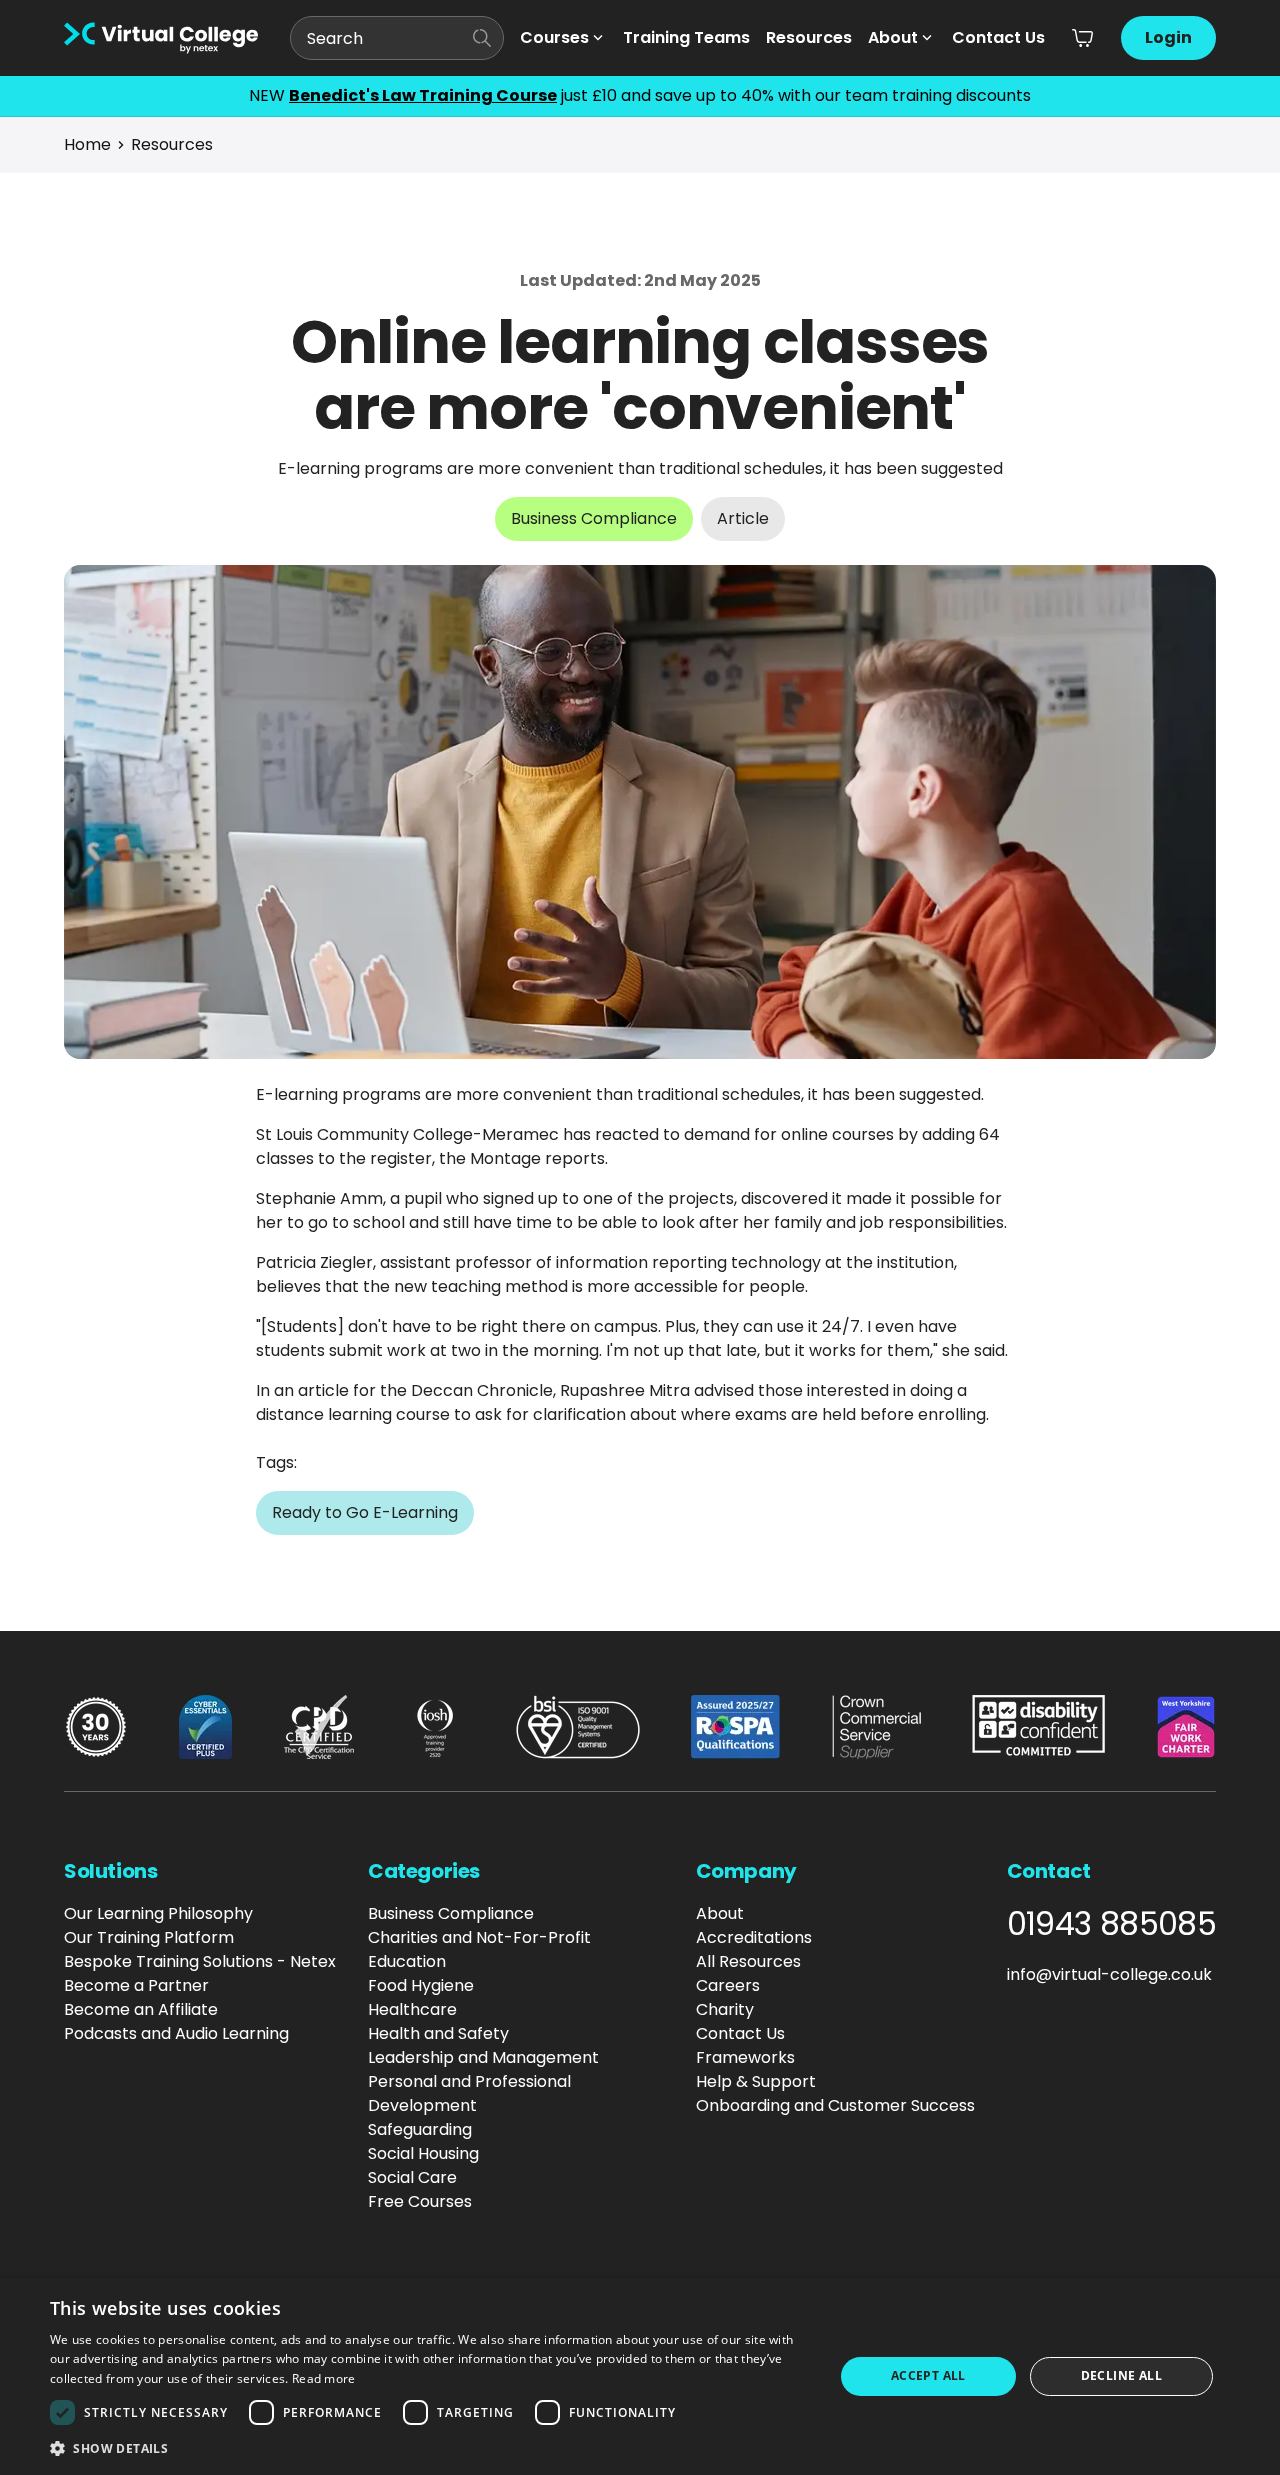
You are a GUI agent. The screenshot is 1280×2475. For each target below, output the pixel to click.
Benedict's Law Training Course (423, 95)
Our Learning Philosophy (158, 1913)
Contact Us (998, 37)
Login (1168, 37)
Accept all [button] (928, 2375)
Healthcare (412, 2009)
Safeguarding (420, 2129)
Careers (728, 1985)
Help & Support (756, 2081)
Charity (725, 2009)
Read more (324, 2378)
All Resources (748, 1961)
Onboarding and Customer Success (835, 2105)
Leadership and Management (483, 2057)
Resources (809, 37)
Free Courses (420, 2201)
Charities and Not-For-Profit (479, 1937)
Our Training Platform (149, 1937)
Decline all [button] (1121, 2375)
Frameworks (745, 2057)
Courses (554, 37)
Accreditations (754, 1937)
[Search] (482, 38)
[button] (430, 2448)
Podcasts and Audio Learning (176, 2033)
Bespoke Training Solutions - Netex (200, 1961)
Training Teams (686, 37)
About (893, 37)
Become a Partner (136, 1985)
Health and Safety (438, 2033)
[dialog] (640, 2376)
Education (407, 1961)
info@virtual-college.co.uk (1109, 1974)
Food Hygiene (421, 1985)
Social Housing (423, 2153)
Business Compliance (451, 1913)
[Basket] (1083, 38)
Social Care (412, 2177)
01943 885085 (1111, 1924)
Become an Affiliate (141, 2009)
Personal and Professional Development (469, 2093)
